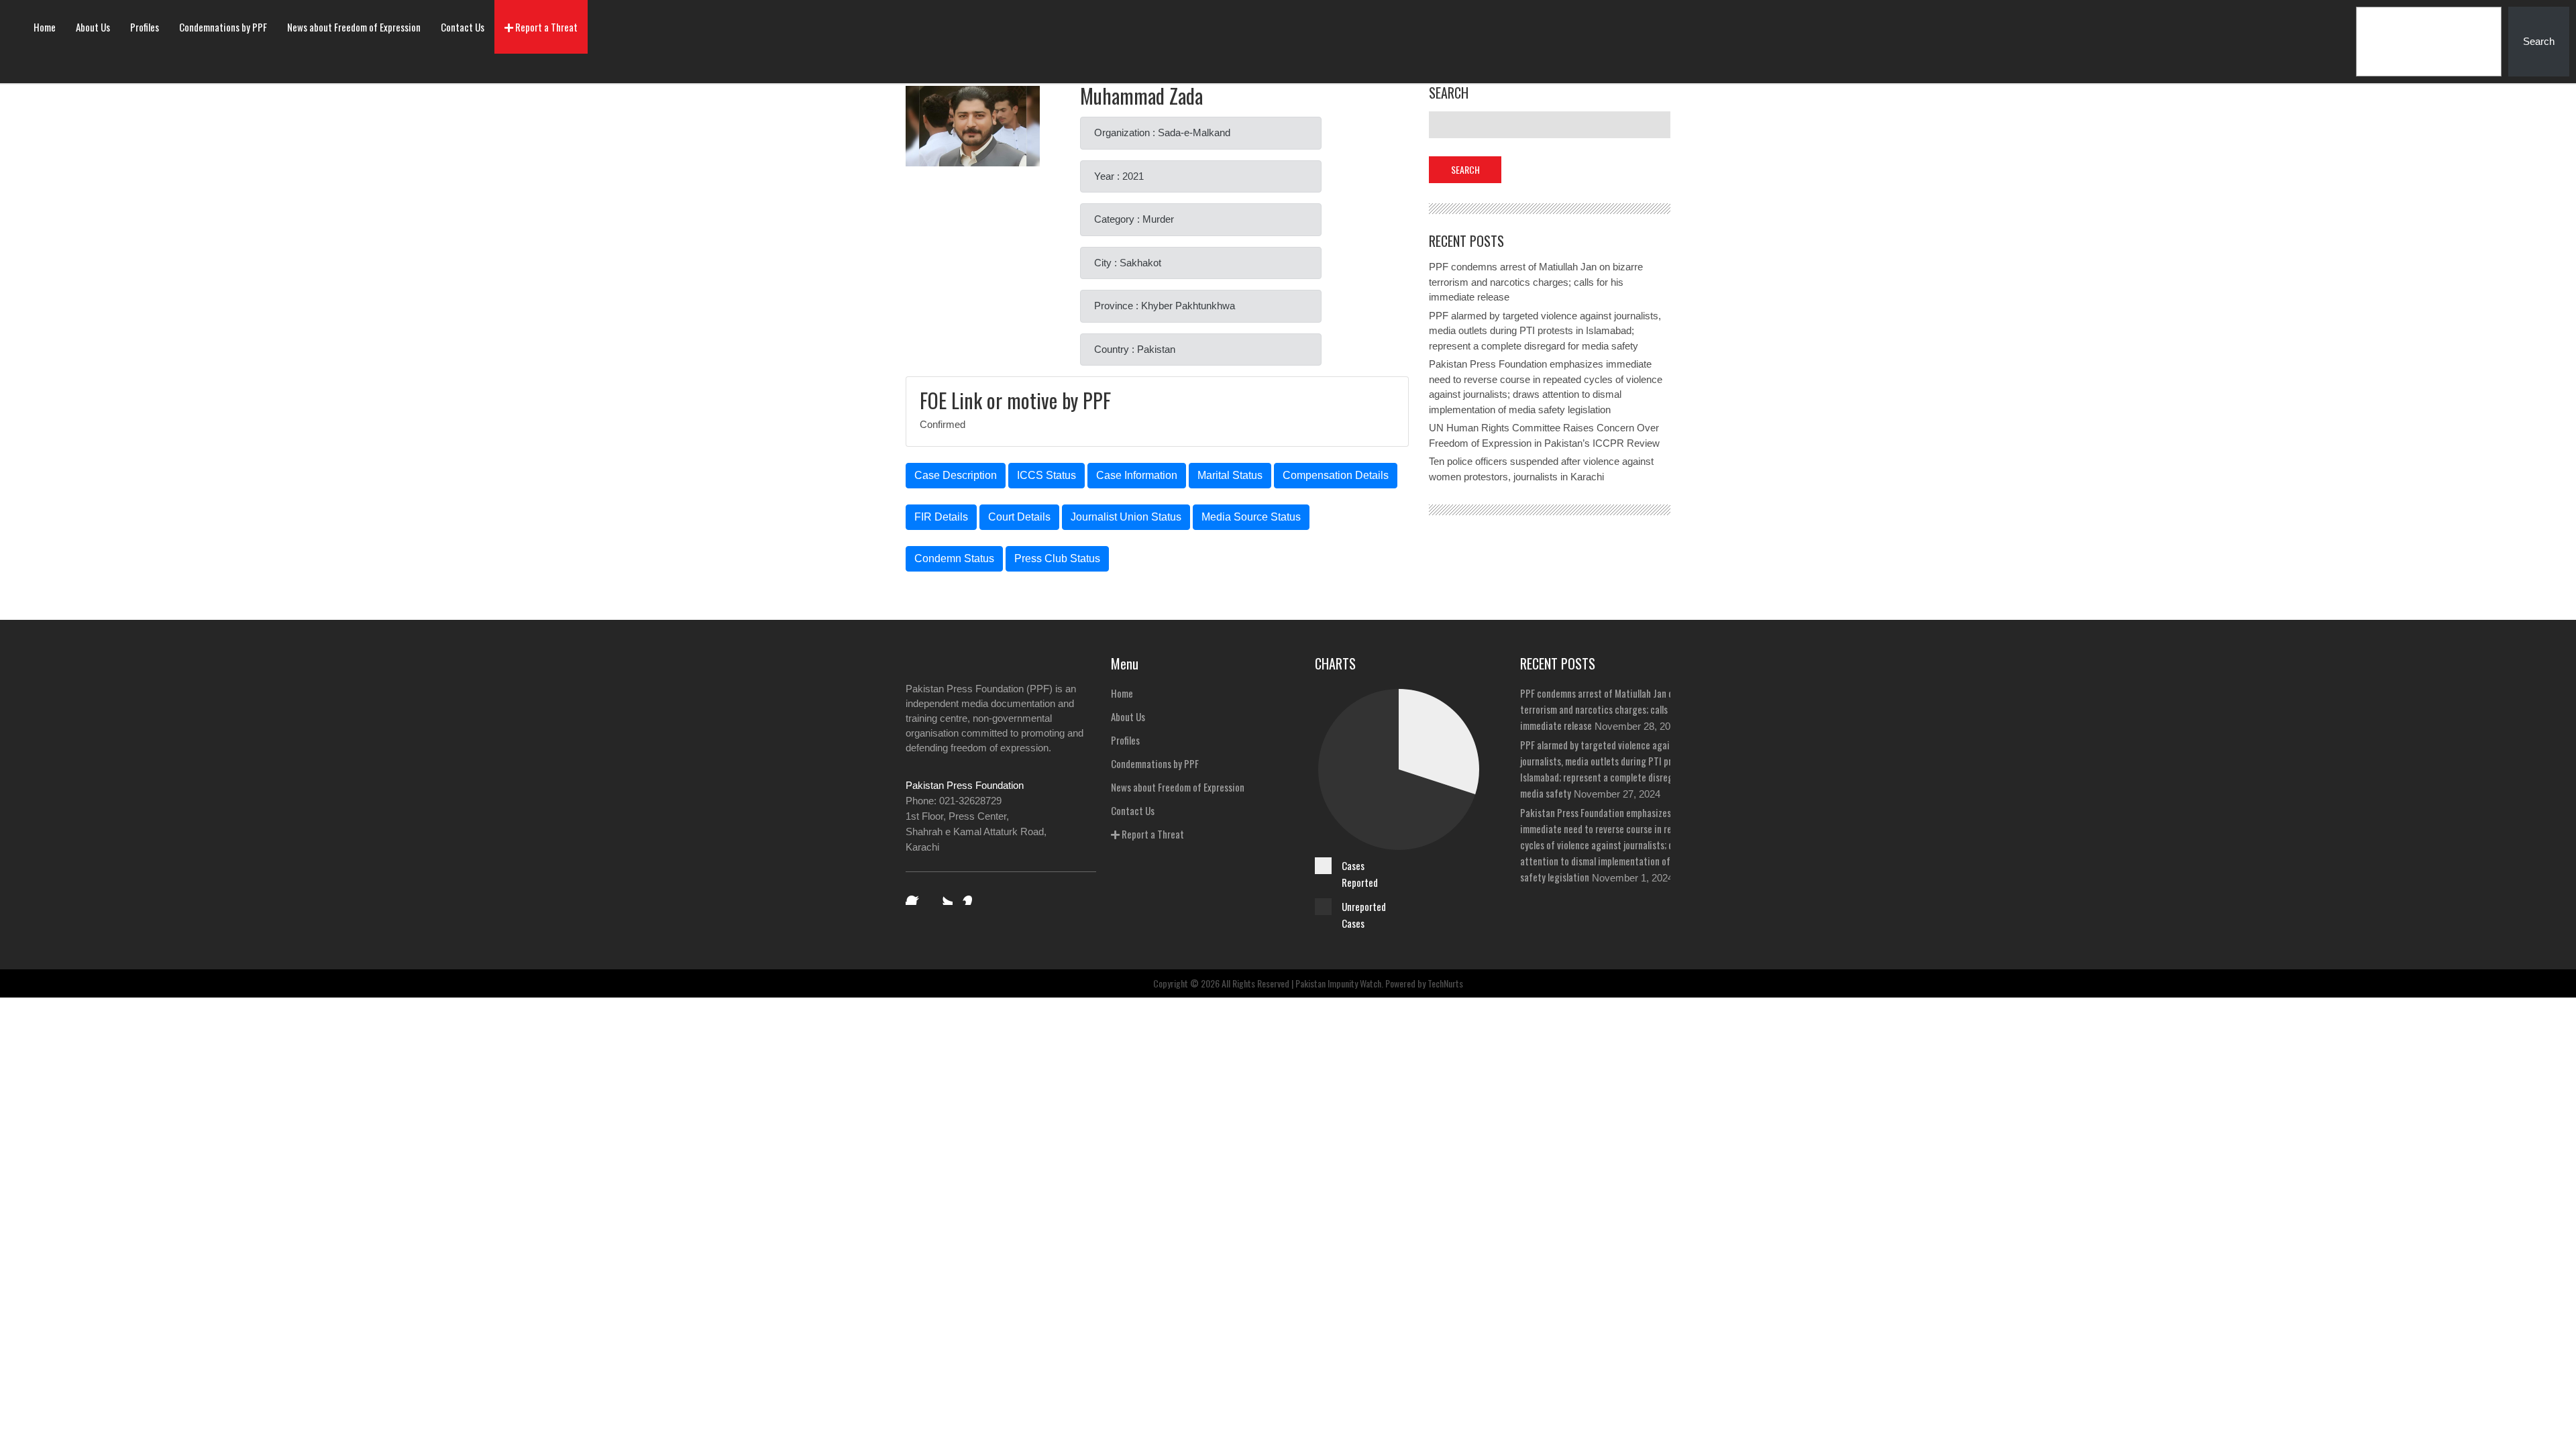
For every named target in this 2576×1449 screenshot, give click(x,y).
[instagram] (971, 896)
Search (2539, 41)
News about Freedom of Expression (354, 27)
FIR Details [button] (941, 517)
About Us (93, 27)
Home (45, 27)
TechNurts (1445, 983)
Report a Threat (545, 27)
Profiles (145, 27)
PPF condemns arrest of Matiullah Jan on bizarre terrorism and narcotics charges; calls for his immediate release (1536, 282)
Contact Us (463, 27)
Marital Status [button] (1230, 475)
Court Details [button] (1019, 517)
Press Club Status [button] (1057, 558)
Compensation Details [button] (1336, 475)
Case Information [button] (1137, 475)
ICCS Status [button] (1046, 475)
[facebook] (915, 896)
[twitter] (943, 896)
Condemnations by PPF (223, 27)
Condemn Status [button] (954, 558)
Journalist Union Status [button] (1126, 517)
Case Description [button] (956, 475)
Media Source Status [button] (1251, 517)
